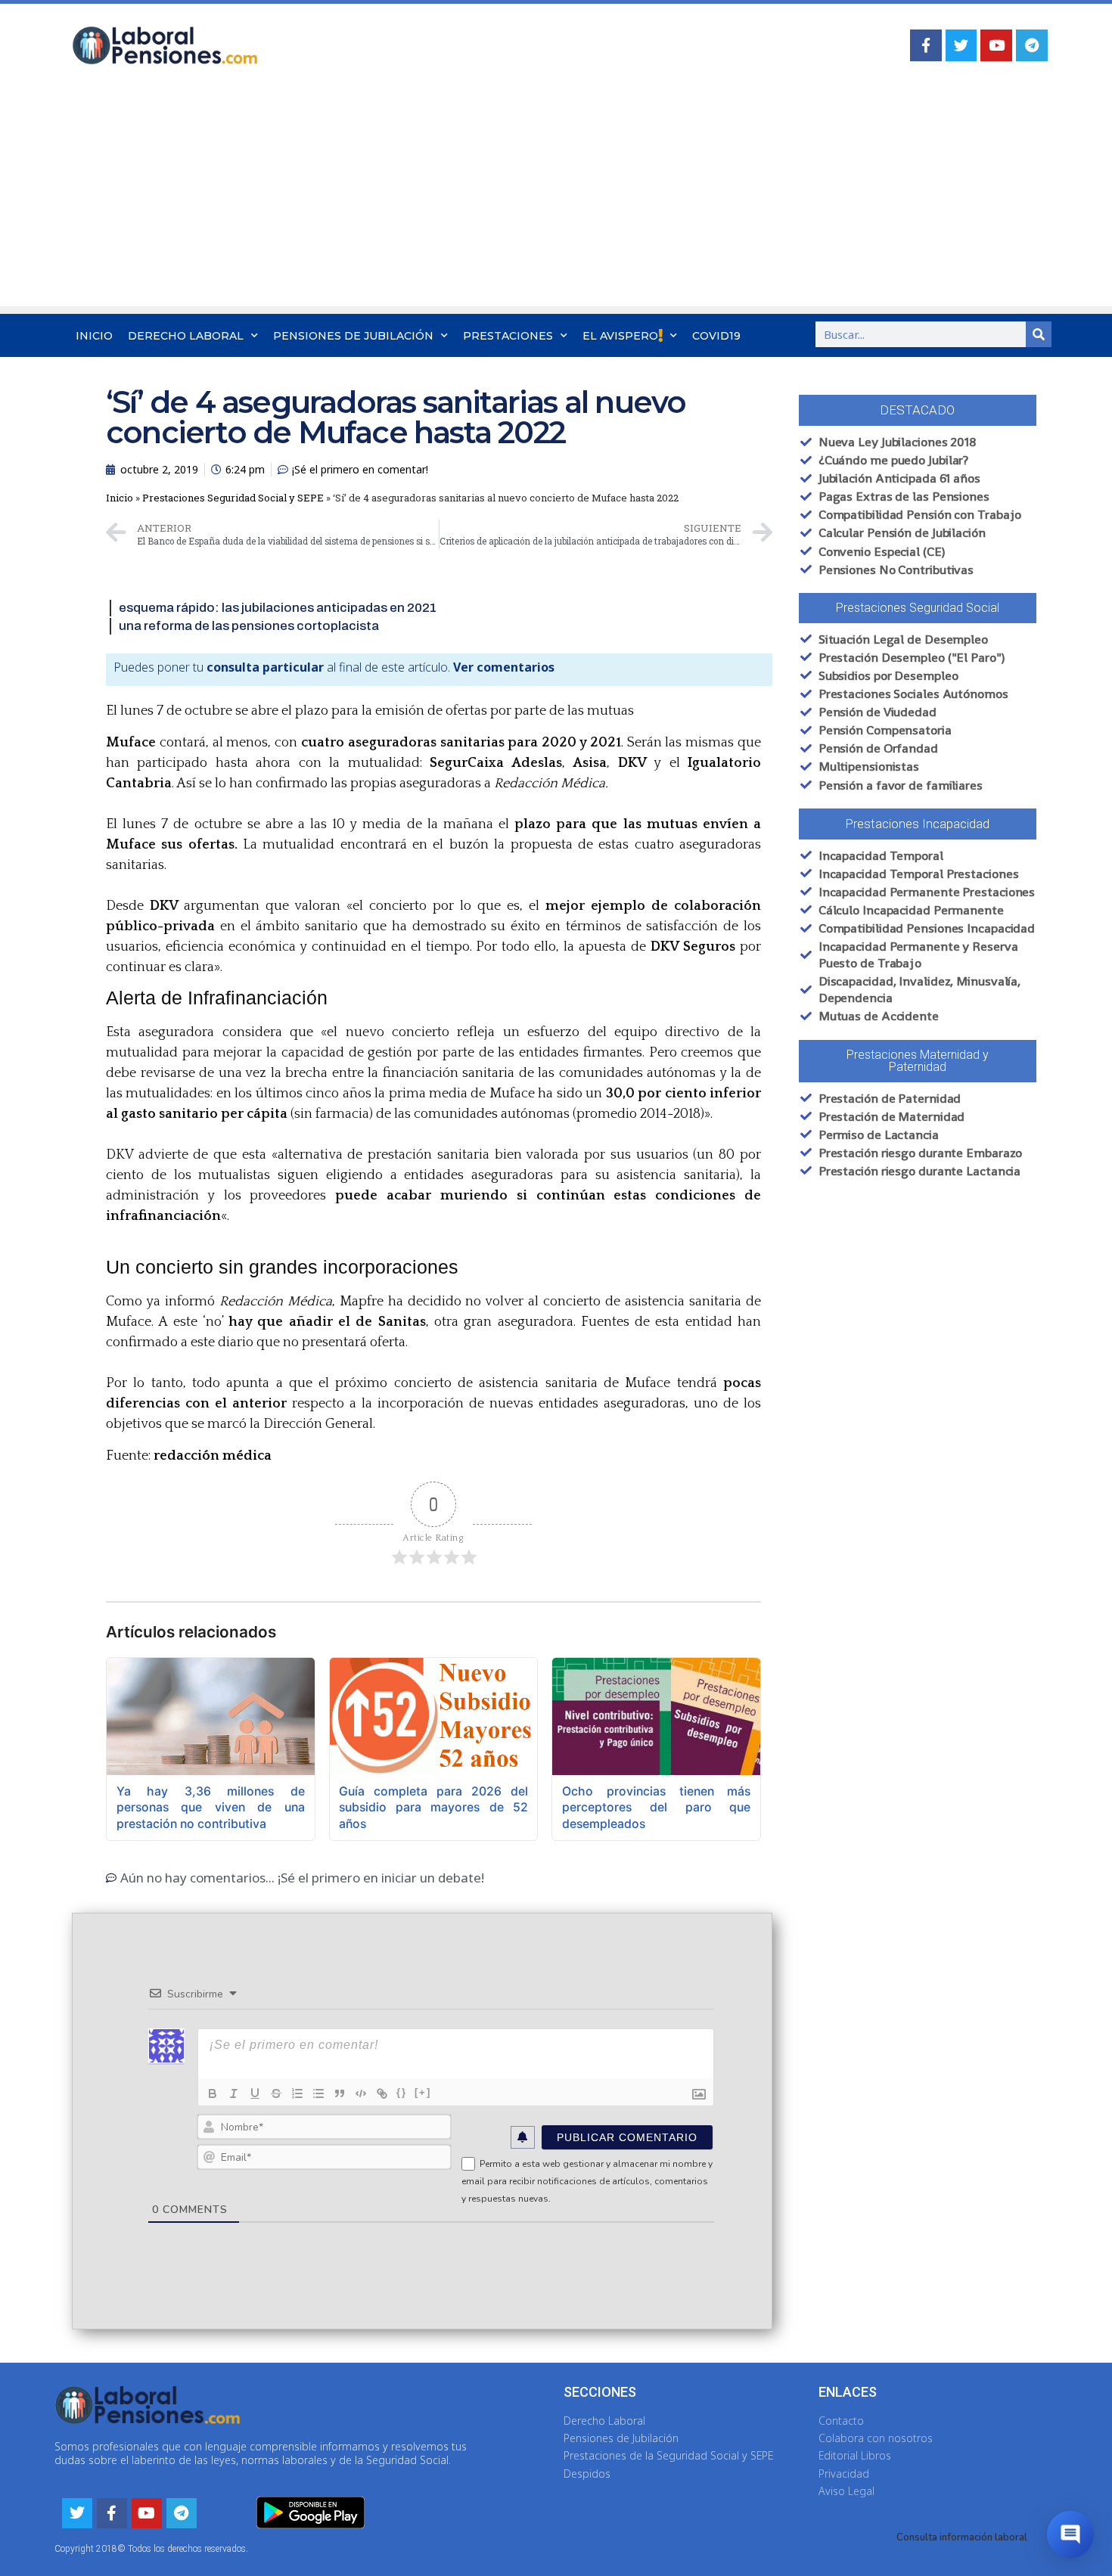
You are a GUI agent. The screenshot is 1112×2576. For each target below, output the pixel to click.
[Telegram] (1032, 45)
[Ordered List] (297, 2093)
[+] (423, 2092)
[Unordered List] (318, 2093)
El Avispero (620, 336)
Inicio (94, 336)
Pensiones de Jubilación (353, 336)
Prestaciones (508, 336)
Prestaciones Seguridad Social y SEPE (233, 498)
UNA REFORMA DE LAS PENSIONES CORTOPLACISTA (249, 626)
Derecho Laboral (186, 336)
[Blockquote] (340, 2093)
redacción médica (213, 1456)
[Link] (382, 2093)
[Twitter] (961, 45)
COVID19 (716, 336)
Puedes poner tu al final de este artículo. (334, 667)
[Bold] (213, 2093)
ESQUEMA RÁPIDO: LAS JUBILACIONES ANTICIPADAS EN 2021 (278, 608)
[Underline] (255, 2093)
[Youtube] (996, 45)
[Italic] (234, 2093)
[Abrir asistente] (1070, 2534)
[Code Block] (361, 2093)
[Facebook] (926, 45)
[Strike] (276, 2093)
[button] (918, 410)
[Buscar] (1039, 334)
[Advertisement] (556, 200)
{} (402, 2092)
